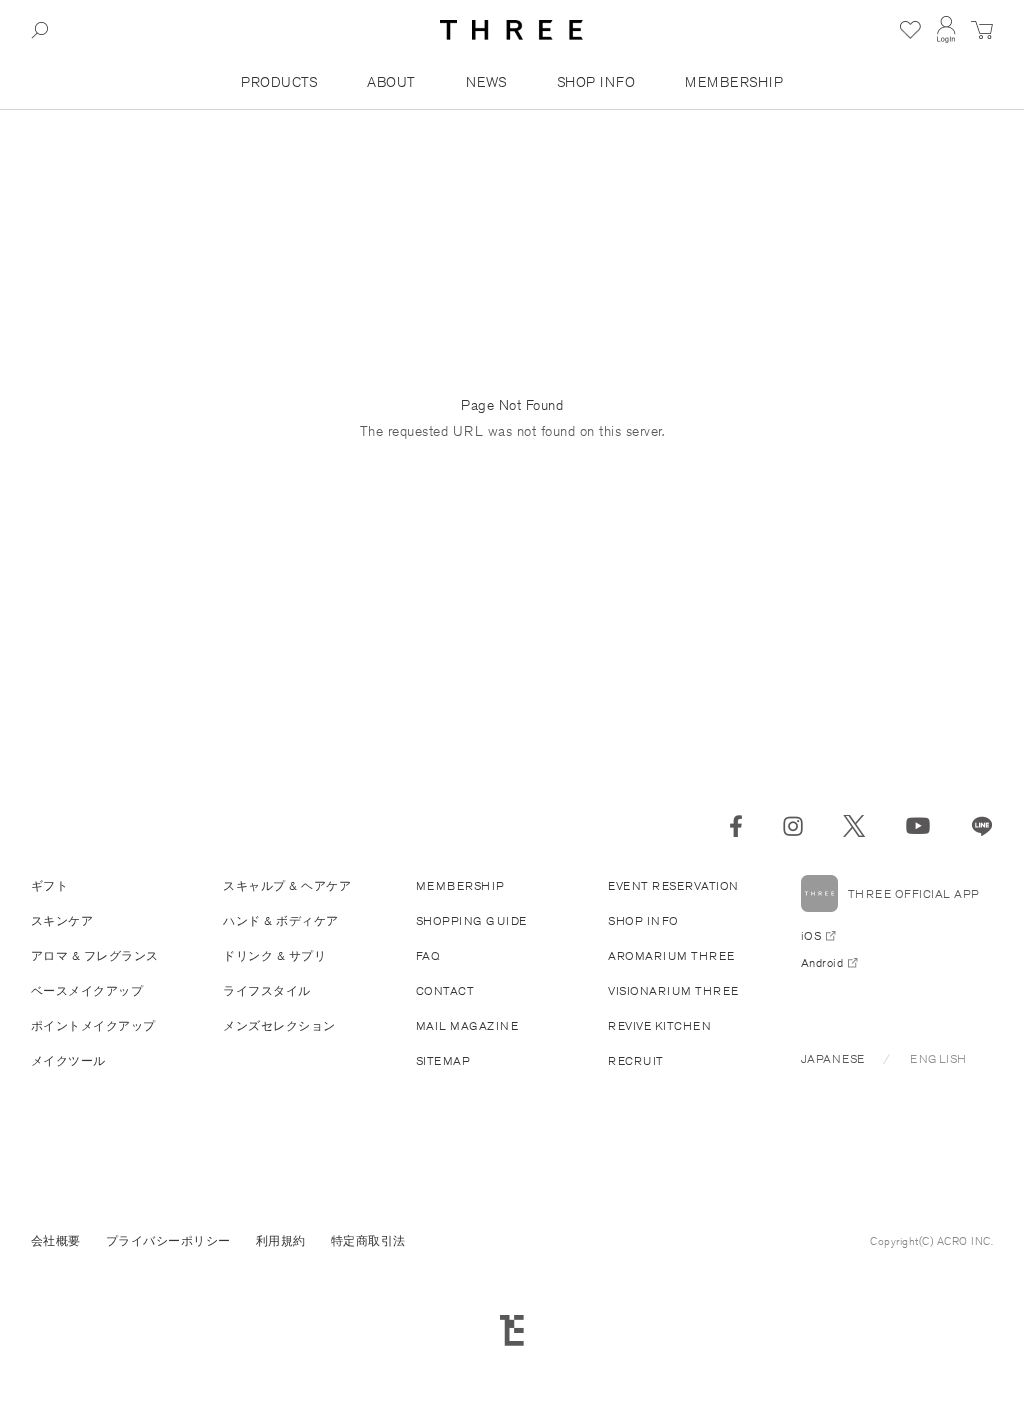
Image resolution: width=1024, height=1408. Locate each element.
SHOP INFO (596, 82)
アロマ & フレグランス (95, 955)
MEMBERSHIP (734, 82)
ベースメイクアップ (87, 990)
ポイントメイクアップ (93, 1025)
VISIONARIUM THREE (673, 990)
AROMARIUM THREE (671, 955)
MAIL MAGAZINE (467, 1025)
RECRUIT (636, 1060)
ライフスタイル (267, 990)
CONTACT (445, 990)
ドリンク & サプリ (274, 955)
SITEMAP (443, 1060)
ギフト (50, 885)
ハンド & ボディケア (281, 920)
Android (822, 962)
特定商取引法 (368, 1240)
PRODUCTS (279, 82)
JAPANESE (833, 1058)
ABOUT (391, 82)
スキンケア (62, 920)
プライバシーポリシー (168, 1240)
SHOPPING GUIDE (471, 920)
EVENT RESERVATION (673, 885)
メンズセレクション (279, 1025)
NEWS (486, 82)
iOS (811, 935)
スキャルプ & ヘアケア (287, 885)
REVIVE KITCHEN (659, 1025)
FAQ (428, 955)
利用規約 (281, 1240)
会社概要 (56, 1240)
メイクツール (68, 1060)
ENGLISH (938, 1058)
